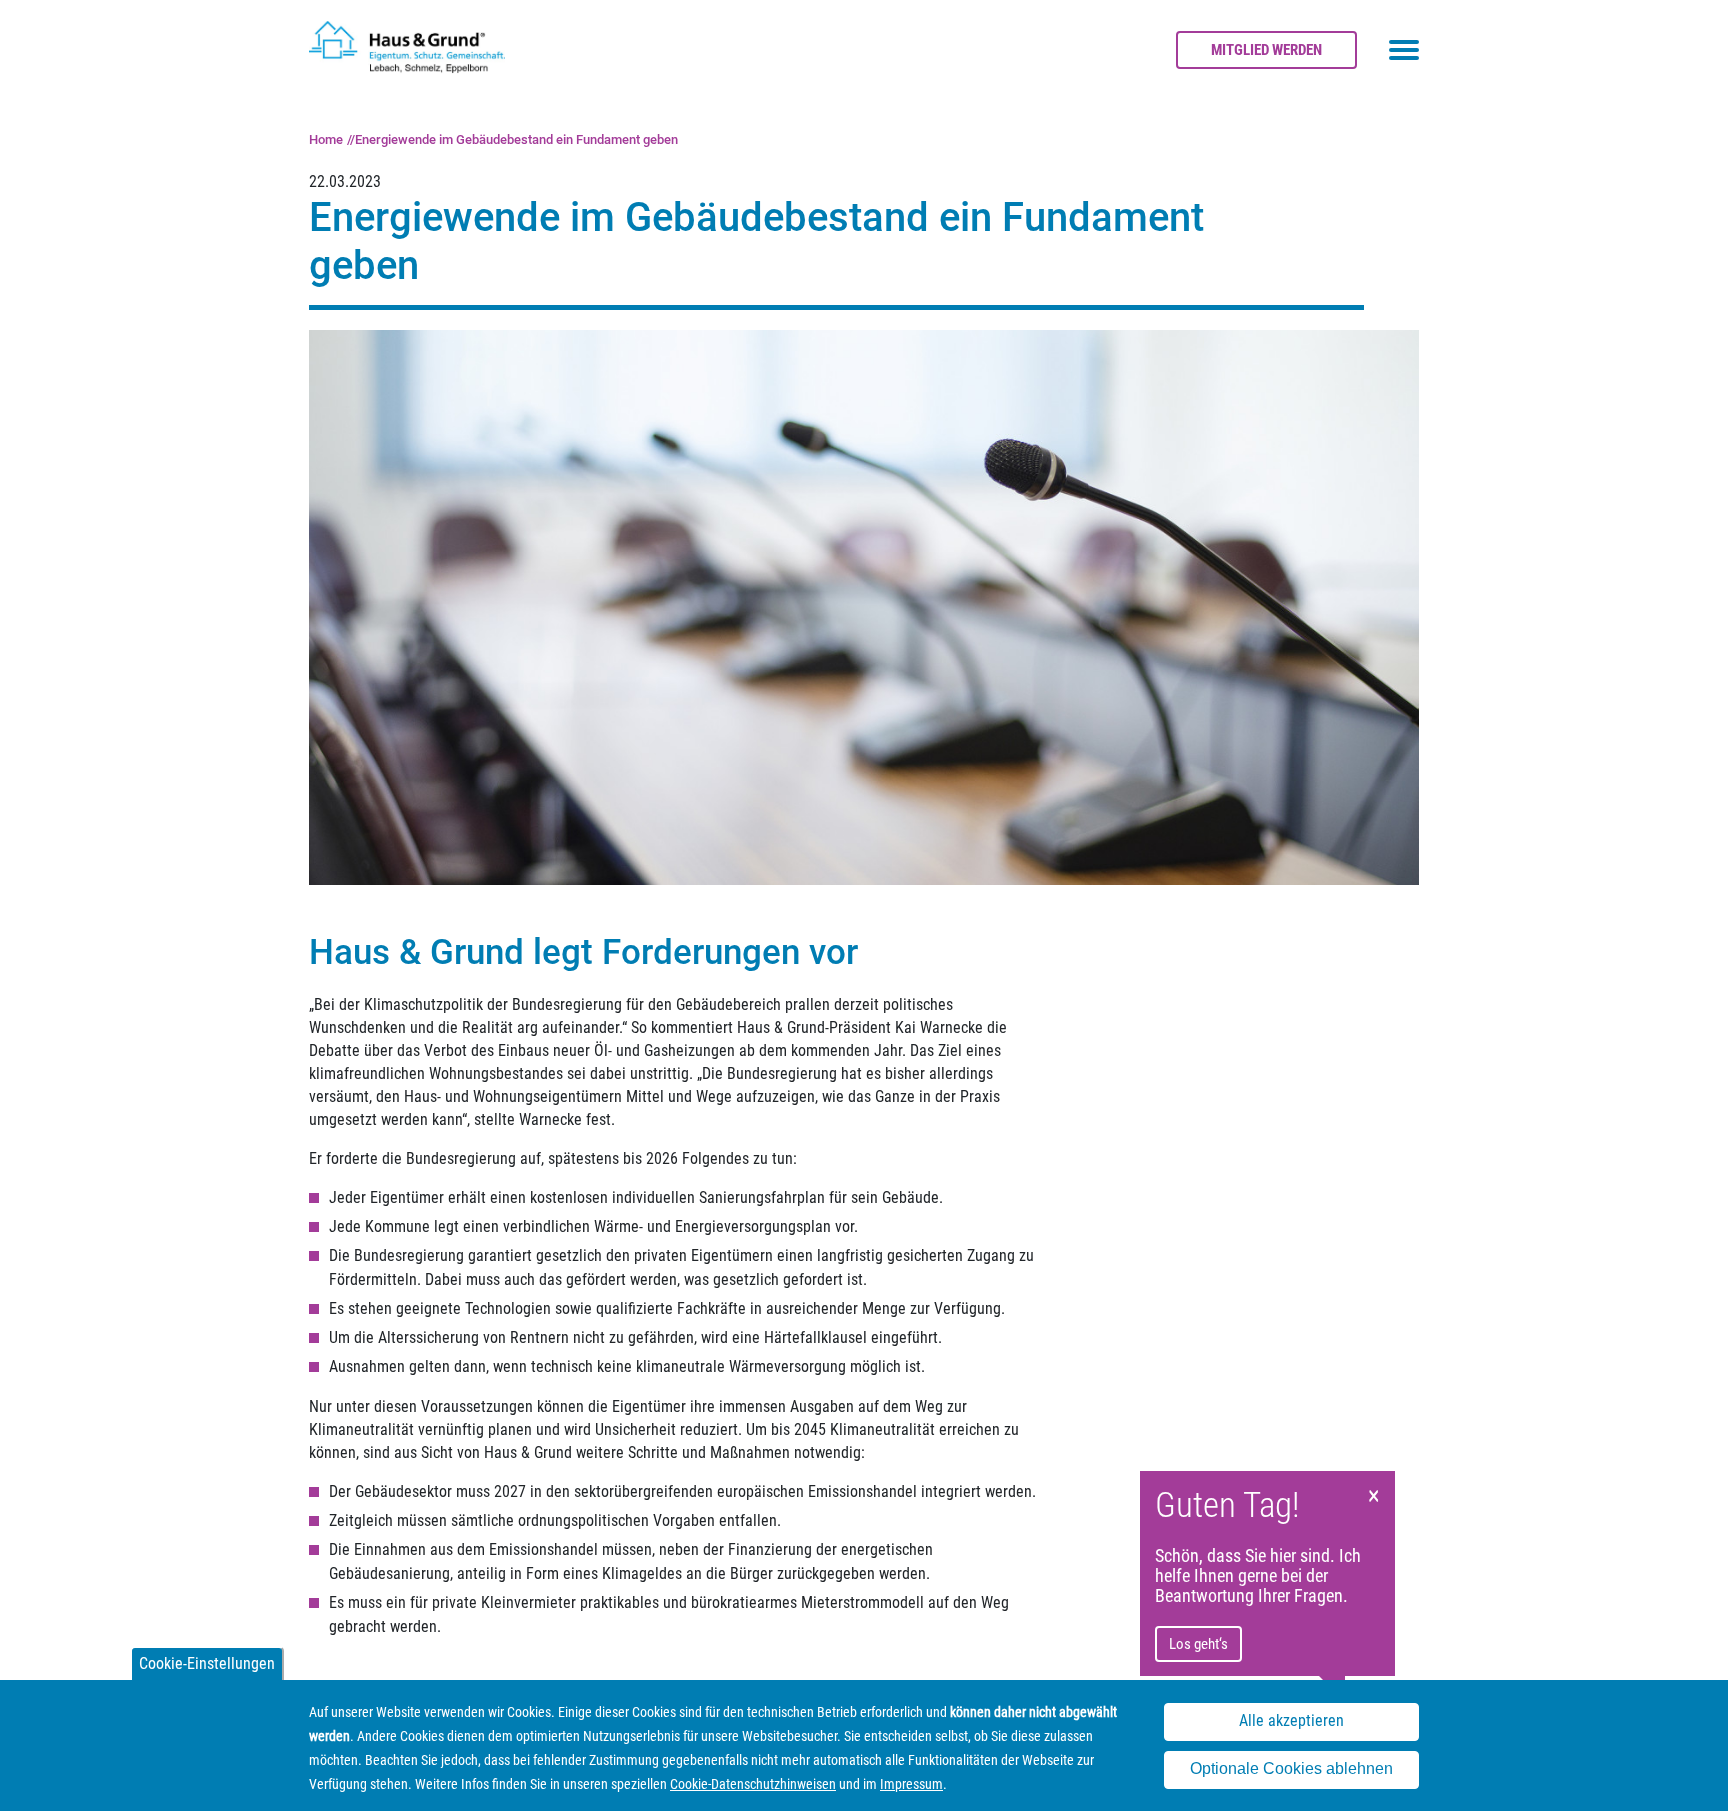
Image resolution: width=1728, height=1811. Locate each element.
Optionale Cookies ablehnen (1291, 1769)
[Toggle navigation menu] (1404, 50)
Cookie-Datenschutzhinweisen (753, 1784)
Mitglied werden (1266, 50)
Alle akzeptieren (1291, 1721)
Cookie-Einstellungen (207, 1663)
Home (326, 139)
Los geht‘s (1198, 1644)
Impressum (911, 1784)
